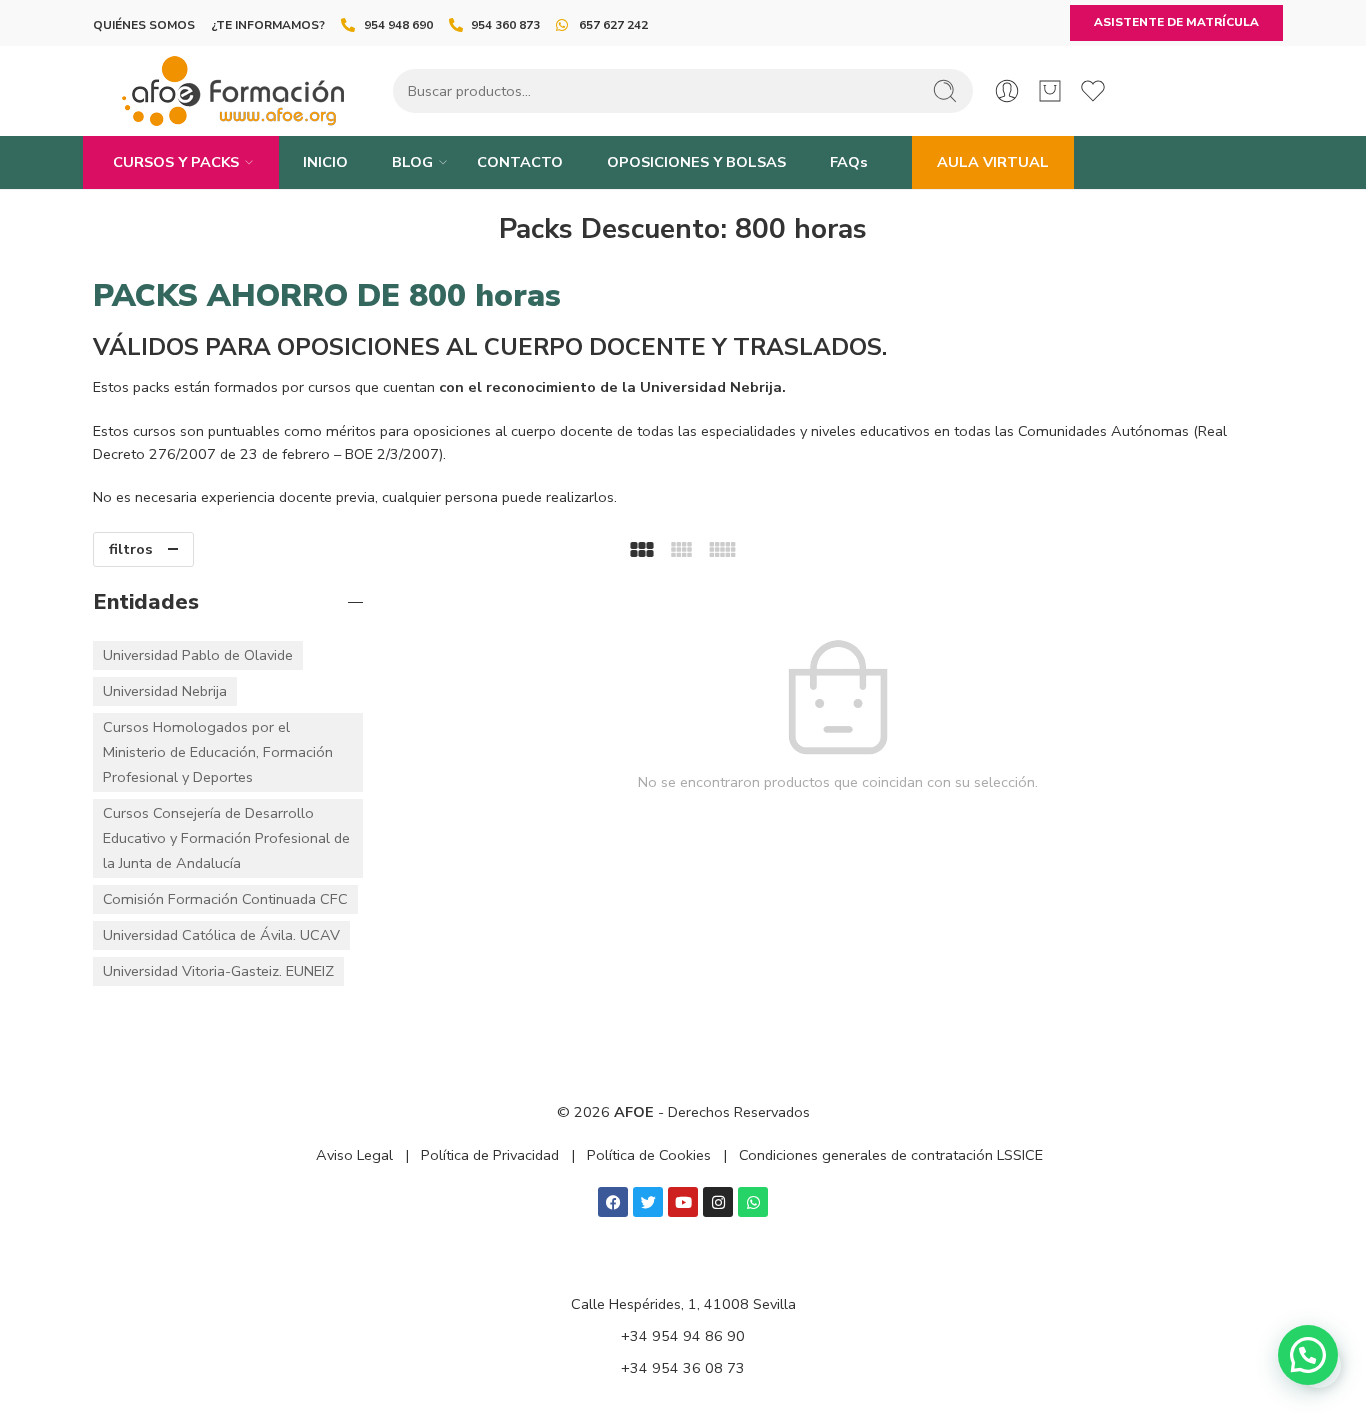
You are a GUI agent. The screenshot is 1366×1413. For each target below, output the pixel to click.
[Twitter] (648, 1202)
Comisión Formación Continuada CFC (225, 899)
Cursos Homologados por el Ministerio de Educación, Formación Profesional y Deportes (218, 752)
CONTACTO (520, 162)
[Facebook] (613, 1202)
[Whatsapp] (753, 1202)
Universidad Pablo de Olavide (198, 655)
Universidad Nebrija (165, 691)
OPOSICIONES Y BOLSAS (696, 162)
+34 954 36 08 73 (683, 1368)
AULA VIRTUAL (993, 162)
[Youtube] (683, 1202)
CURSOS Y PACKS (176, 162)
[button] (1308, 1355)
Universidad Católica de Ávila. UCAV (221, 935)
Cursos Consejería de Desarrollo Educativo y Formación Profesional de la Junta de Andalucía (226, 838)
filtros (131, 549)
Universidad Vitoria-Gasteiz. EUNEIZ (218, 971)
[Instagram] (718, 1202)
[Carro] (1050, 91)
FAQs (849, 162)
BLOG (412, 162)
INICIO (325, 162)
